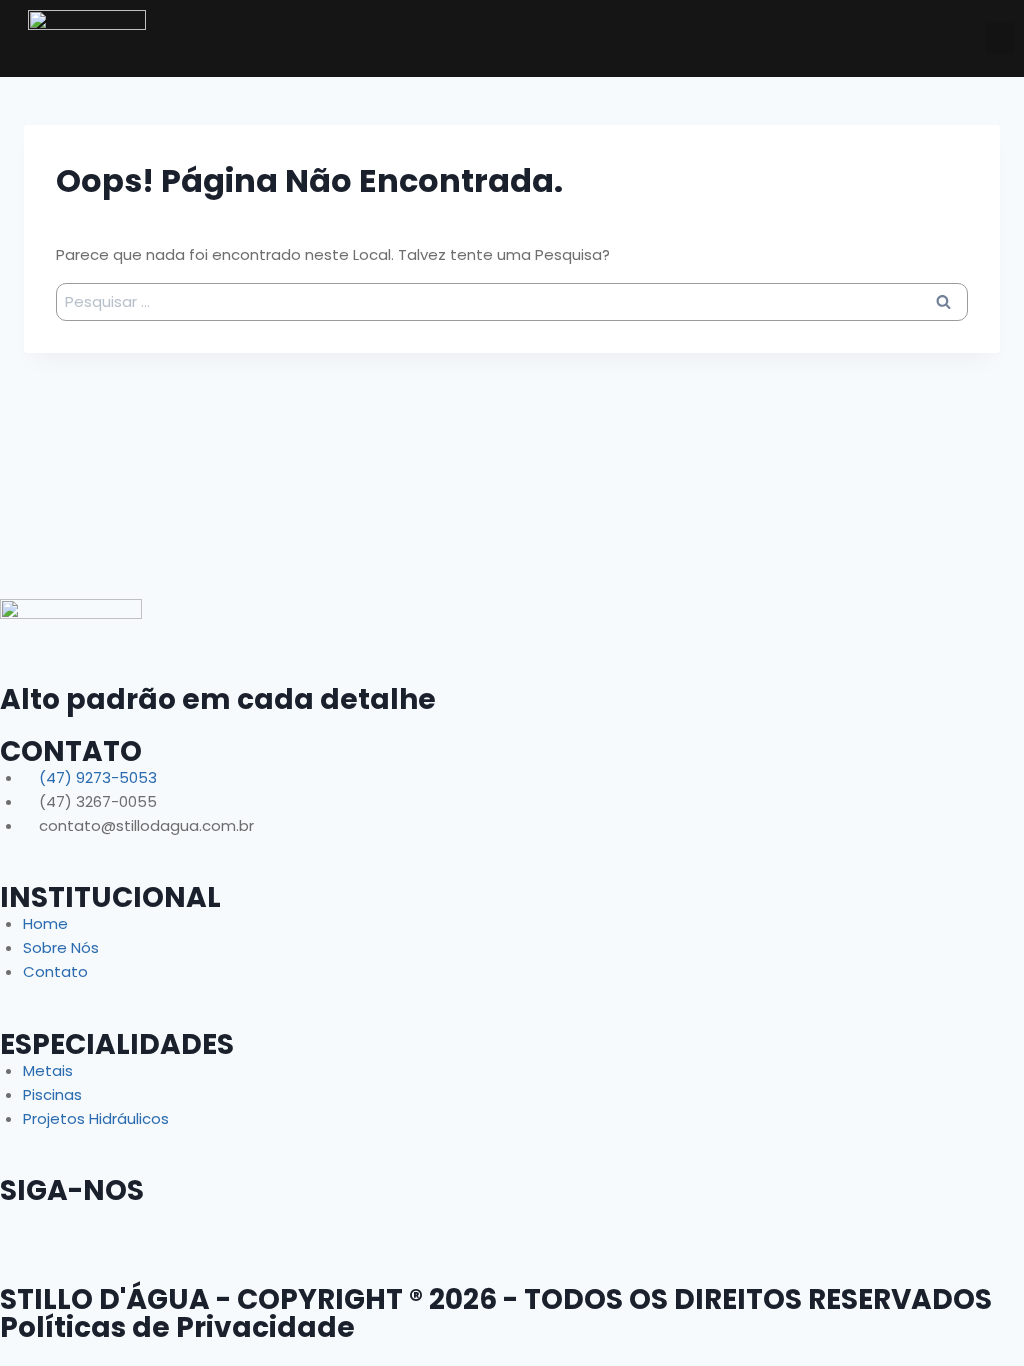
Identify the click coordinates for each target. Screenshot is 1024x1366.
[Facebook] (25, 1230)
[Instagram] (133, 1230)
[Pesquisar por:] (512, 301)
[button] (1000, 38)
